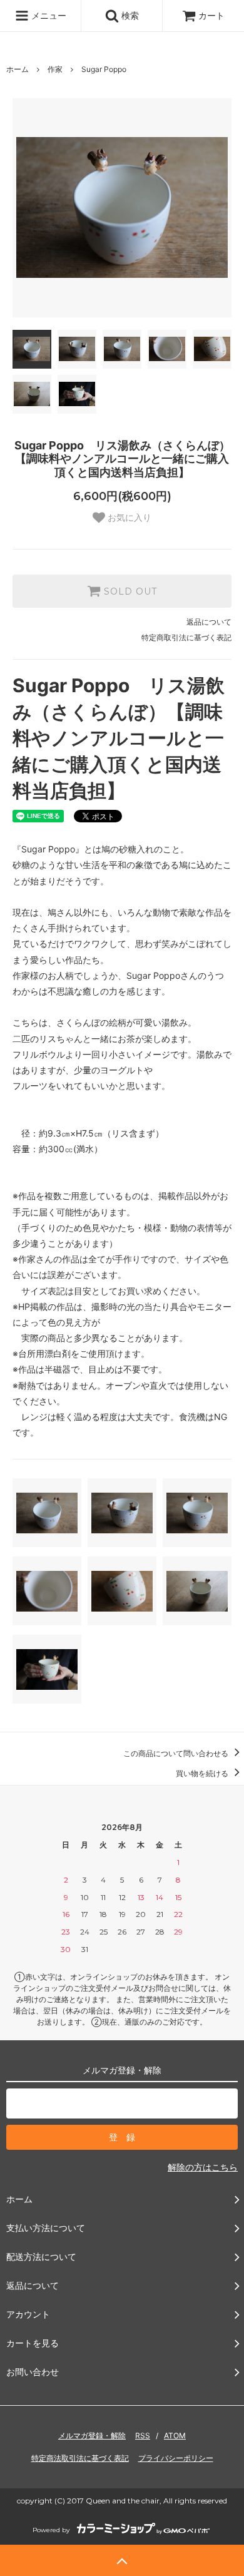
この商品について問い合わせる (177, 1753)
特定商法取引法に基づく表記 (80, 2458)
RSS (143, 2435)
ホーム (18, 69)
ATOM (175, 2435)
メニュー (48, 15)
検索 (129, 15)
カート (211, 15)
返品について (209, 622)
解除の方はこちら (203, 2167)
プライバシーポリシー (176, 2458)
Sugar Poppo (104, 69)
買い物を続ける (203, 1773)
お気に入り (128, 518)
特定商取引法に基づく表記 (186, 637)
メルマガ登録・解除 (92, 2435)
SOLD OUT (129, 591)
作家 (55, 69)
